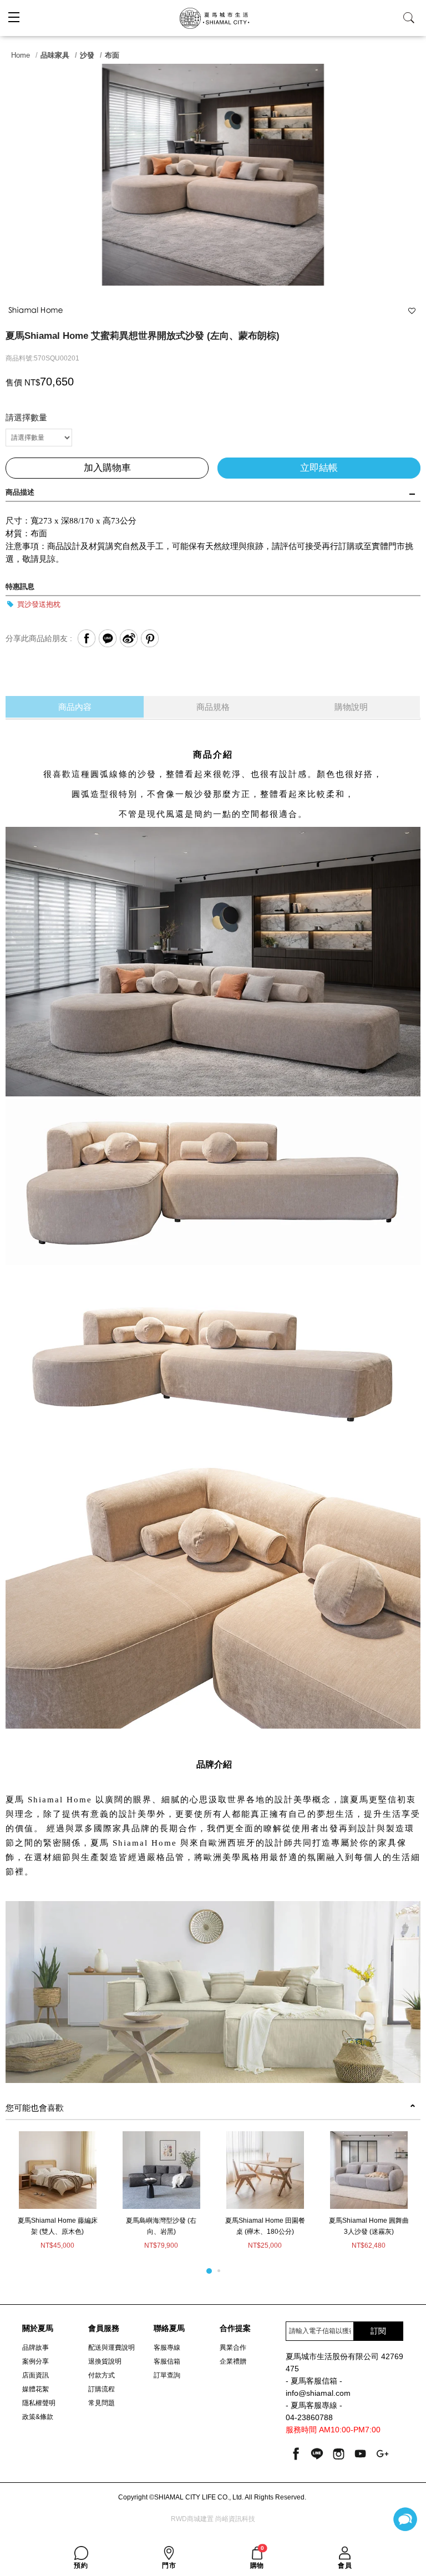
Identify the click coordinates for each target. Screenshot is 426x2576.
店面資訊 (35, 2375)
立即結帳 (319, 468)
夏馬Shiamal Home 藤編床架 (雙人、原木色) (58, 2226)
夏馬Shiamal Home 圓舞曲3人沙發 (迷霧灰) (369, 2226)
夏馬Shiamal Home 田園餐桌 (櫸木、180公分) (265, 2226)
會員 (345, 2565)
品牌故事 (35, 2348)
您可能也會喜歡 (35, 2108)
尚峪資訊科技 (235, 2519)
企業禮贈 (233, 2361)
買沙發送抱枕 (38, 604)
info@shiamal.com (318, 2393)
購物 (257, 2558)
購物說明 (351, 707)
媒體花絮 (35, 2389)
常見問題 (102, 2403)
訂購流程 (102, 2389)
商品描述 (20, 492)
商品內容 (75, 707)
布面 (112, 55)
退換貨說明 (105, 2361)
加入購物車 (107, 468)
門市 (169, 2565)
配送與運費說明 (111, 2348)
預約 (81, 2565)
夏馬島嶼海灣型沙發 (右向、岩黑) (161, 2226)
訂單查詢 (167, 2375)
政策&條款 (38, 2417)
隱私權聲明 (39, 2403)
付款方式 (102, 2375)
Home (21, 55)
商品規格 (213, 707)
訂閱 (378, 2331)
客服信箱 (167, 2361)
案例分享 (35, 2361)
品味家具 (55, 55)
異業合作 (233, 2348)
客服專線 (167, 2348)
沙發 (87, 55)
